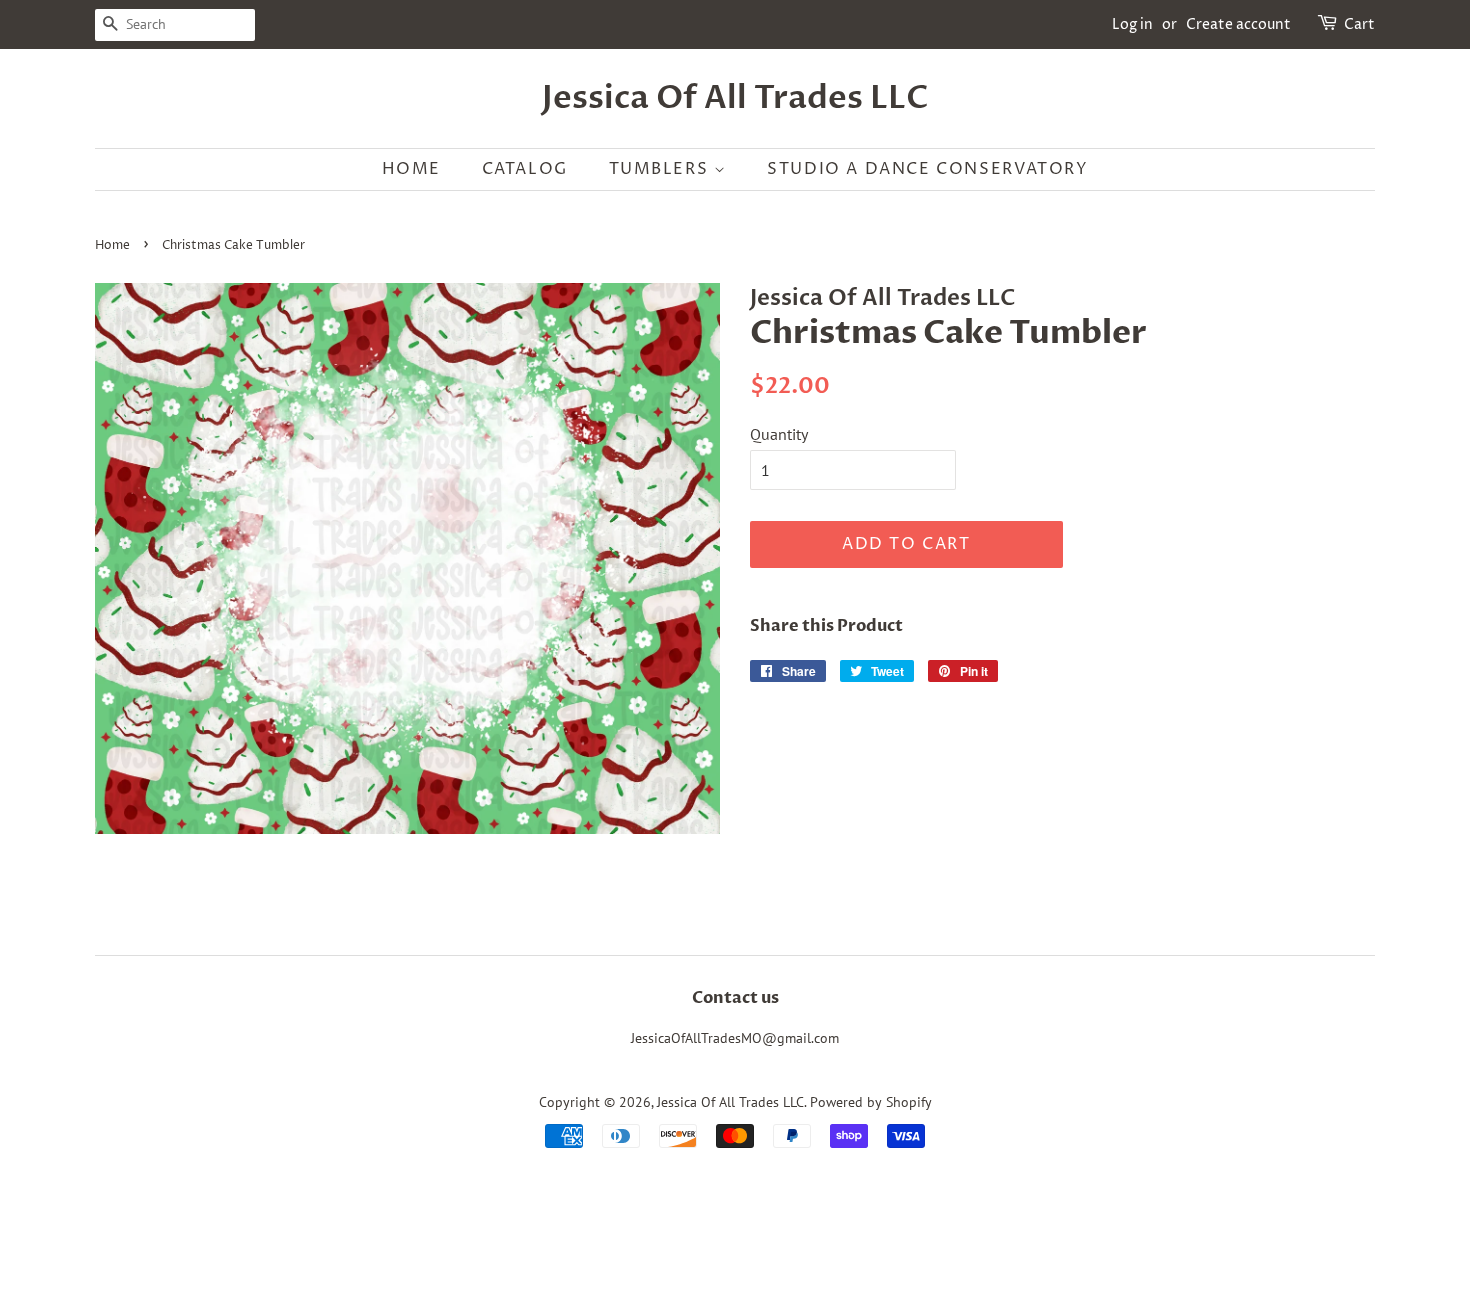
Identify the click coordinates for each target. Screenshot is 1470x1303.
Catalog (525, 169)
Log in (1132, 24)
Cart (1359, 24)
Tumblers (661, 169)
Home (411, 169)
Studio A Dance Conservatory (927, 169)
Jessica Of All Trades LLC (735, 98)
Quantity (779, 434)
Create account (1238, 24)
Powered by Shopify (871, 1102)
